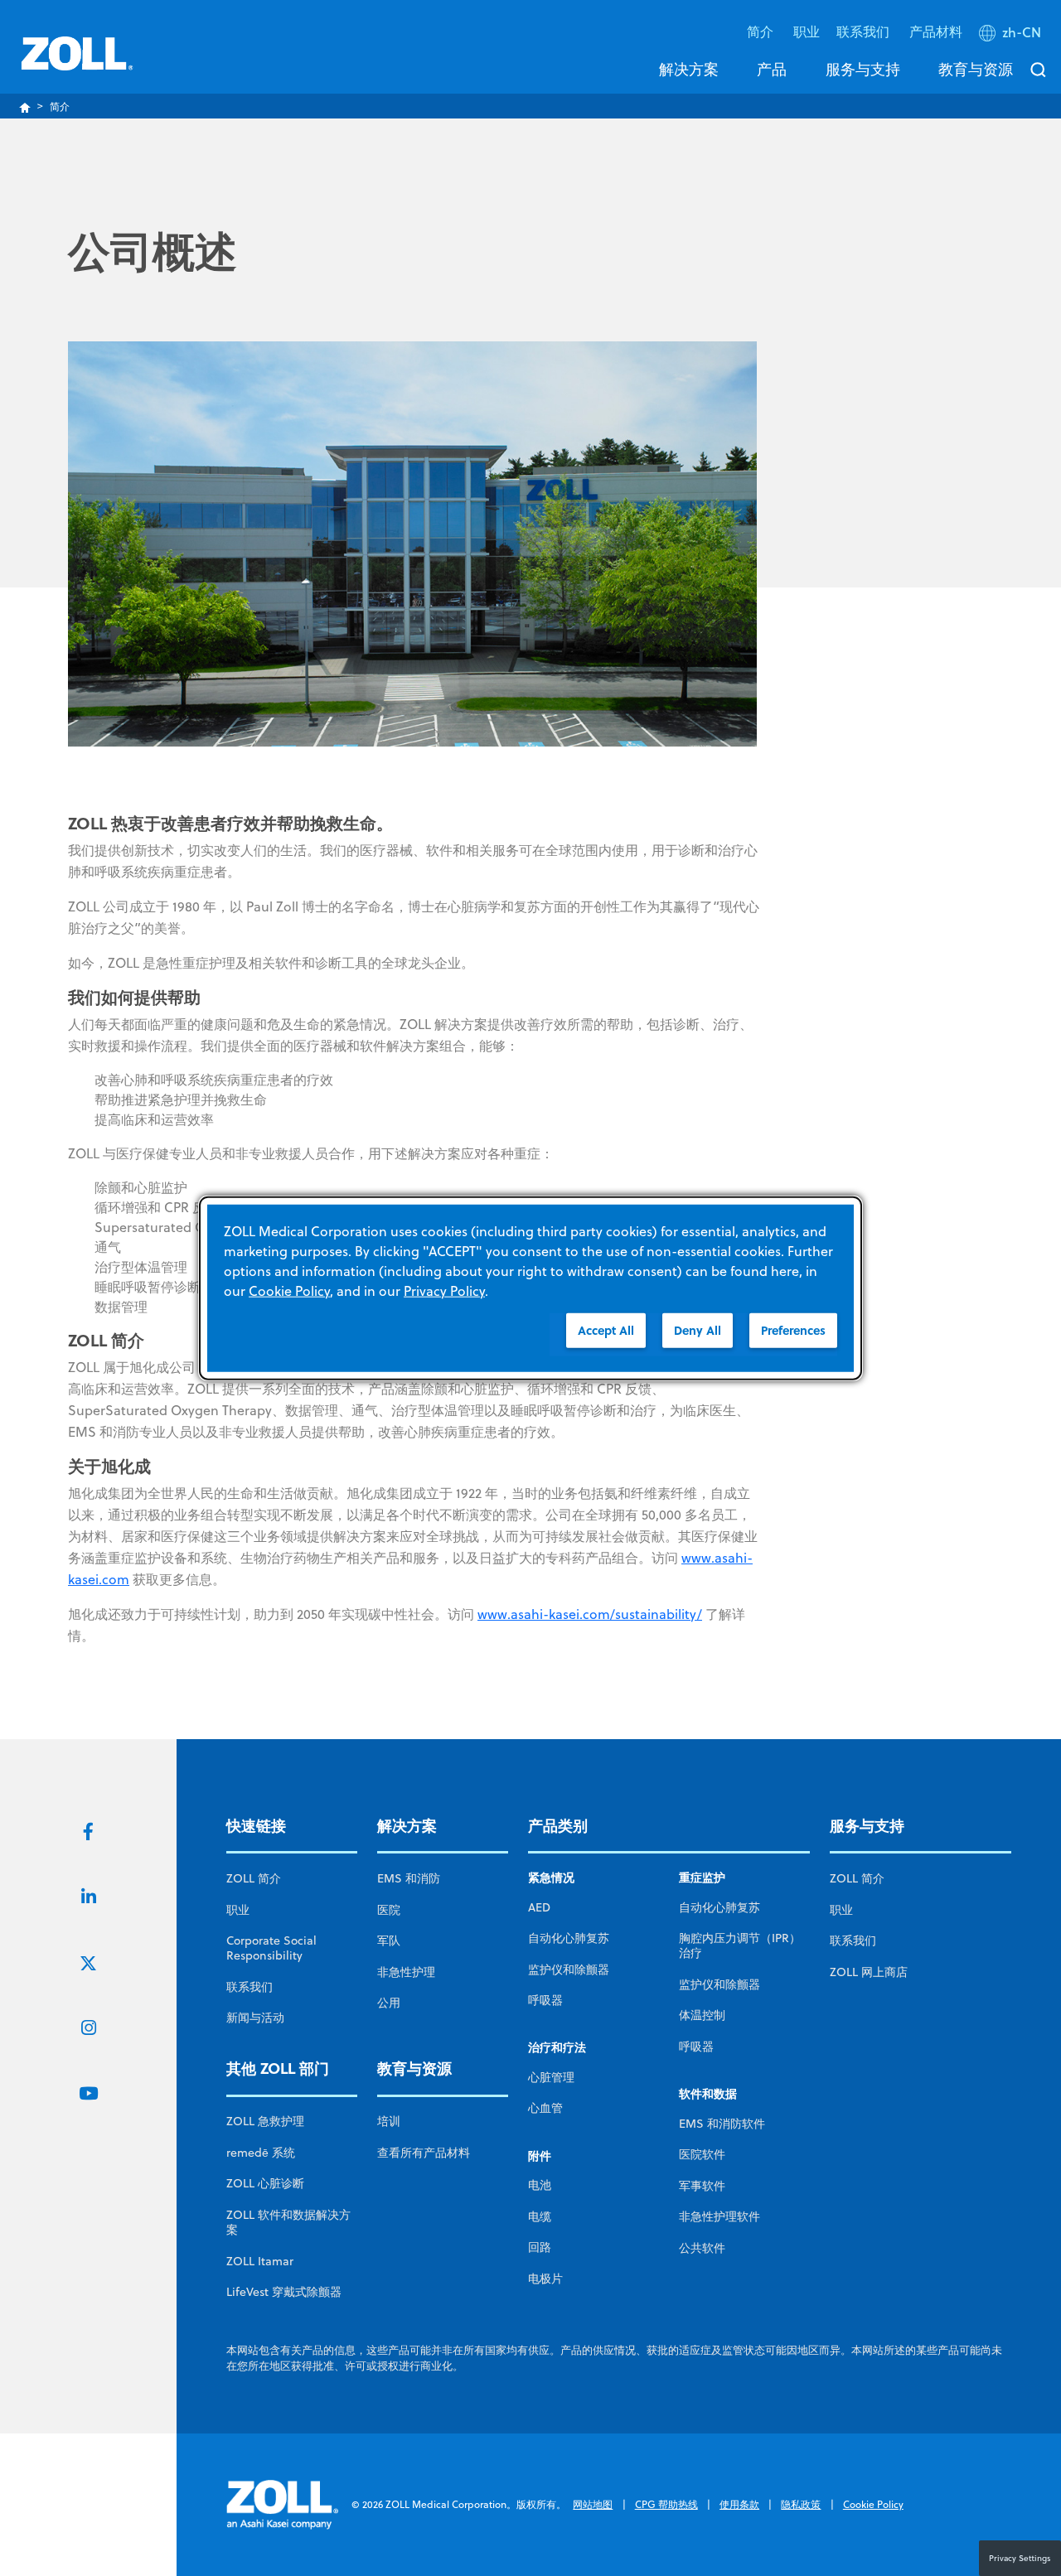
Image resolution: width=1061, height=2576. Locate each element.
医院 (389, 1910)
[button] (1012, 36)
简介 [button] (762, 31)
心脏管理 (551, 2077)
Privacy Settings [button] (1020, 2558)
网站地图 (593, 2504)
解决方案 (689, 69)
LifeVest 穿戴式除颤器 (284, 2292)
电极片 (545, 2279)
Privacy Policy (444, 1290)
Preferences (793, 1329)
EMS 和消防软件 (722, 2124)
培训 (389, 2121)
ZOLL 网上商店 (869, 1972)
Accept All (606, 1329)
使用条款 (739, 2504)
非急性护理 (406, 1972)
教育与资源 (976, 69)
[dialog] (530, 1288)
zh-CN (1022, 32)
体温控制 (702, 2015)
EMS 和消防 (409, 1878)
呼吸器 (545, 2000)
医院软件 (702, 2154)
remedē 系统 (261, 2153)
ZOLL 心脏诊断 (265, 2183)
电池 (540, 2185)
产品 (772, 69)
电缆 (540, 2216)
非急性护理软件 (719, 2216)
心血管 (545, 2108)
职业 (807, 31)
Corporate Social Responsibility (271, 1948)
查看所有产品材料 (424, 2153)
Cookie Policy (873, 2504)
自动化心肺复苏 (569, 1938)
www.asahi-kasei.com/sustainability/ (590, 1614)
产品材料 (936, 31)
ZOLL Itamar (260, 2261)
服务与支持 (863, 69)
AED (539, 1907)
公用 (389, 2003)
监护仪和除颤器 (569, 1969)
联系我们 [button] (865, 31)
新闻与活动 (255, 2018)
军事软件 (702, 2186)
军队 (389, 1940)
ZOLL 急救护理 (265, 2121)
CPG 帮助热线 (666, 2504)
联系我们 (250, 1987)
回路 (540, 2247)
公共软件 (702, 2248)
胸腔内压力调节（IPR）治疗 (740, 1945)
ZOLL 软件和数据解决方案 (288, 2222)
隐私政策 (801, 2504)
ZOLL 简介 (254, 1878)
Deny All (698, 1329)
